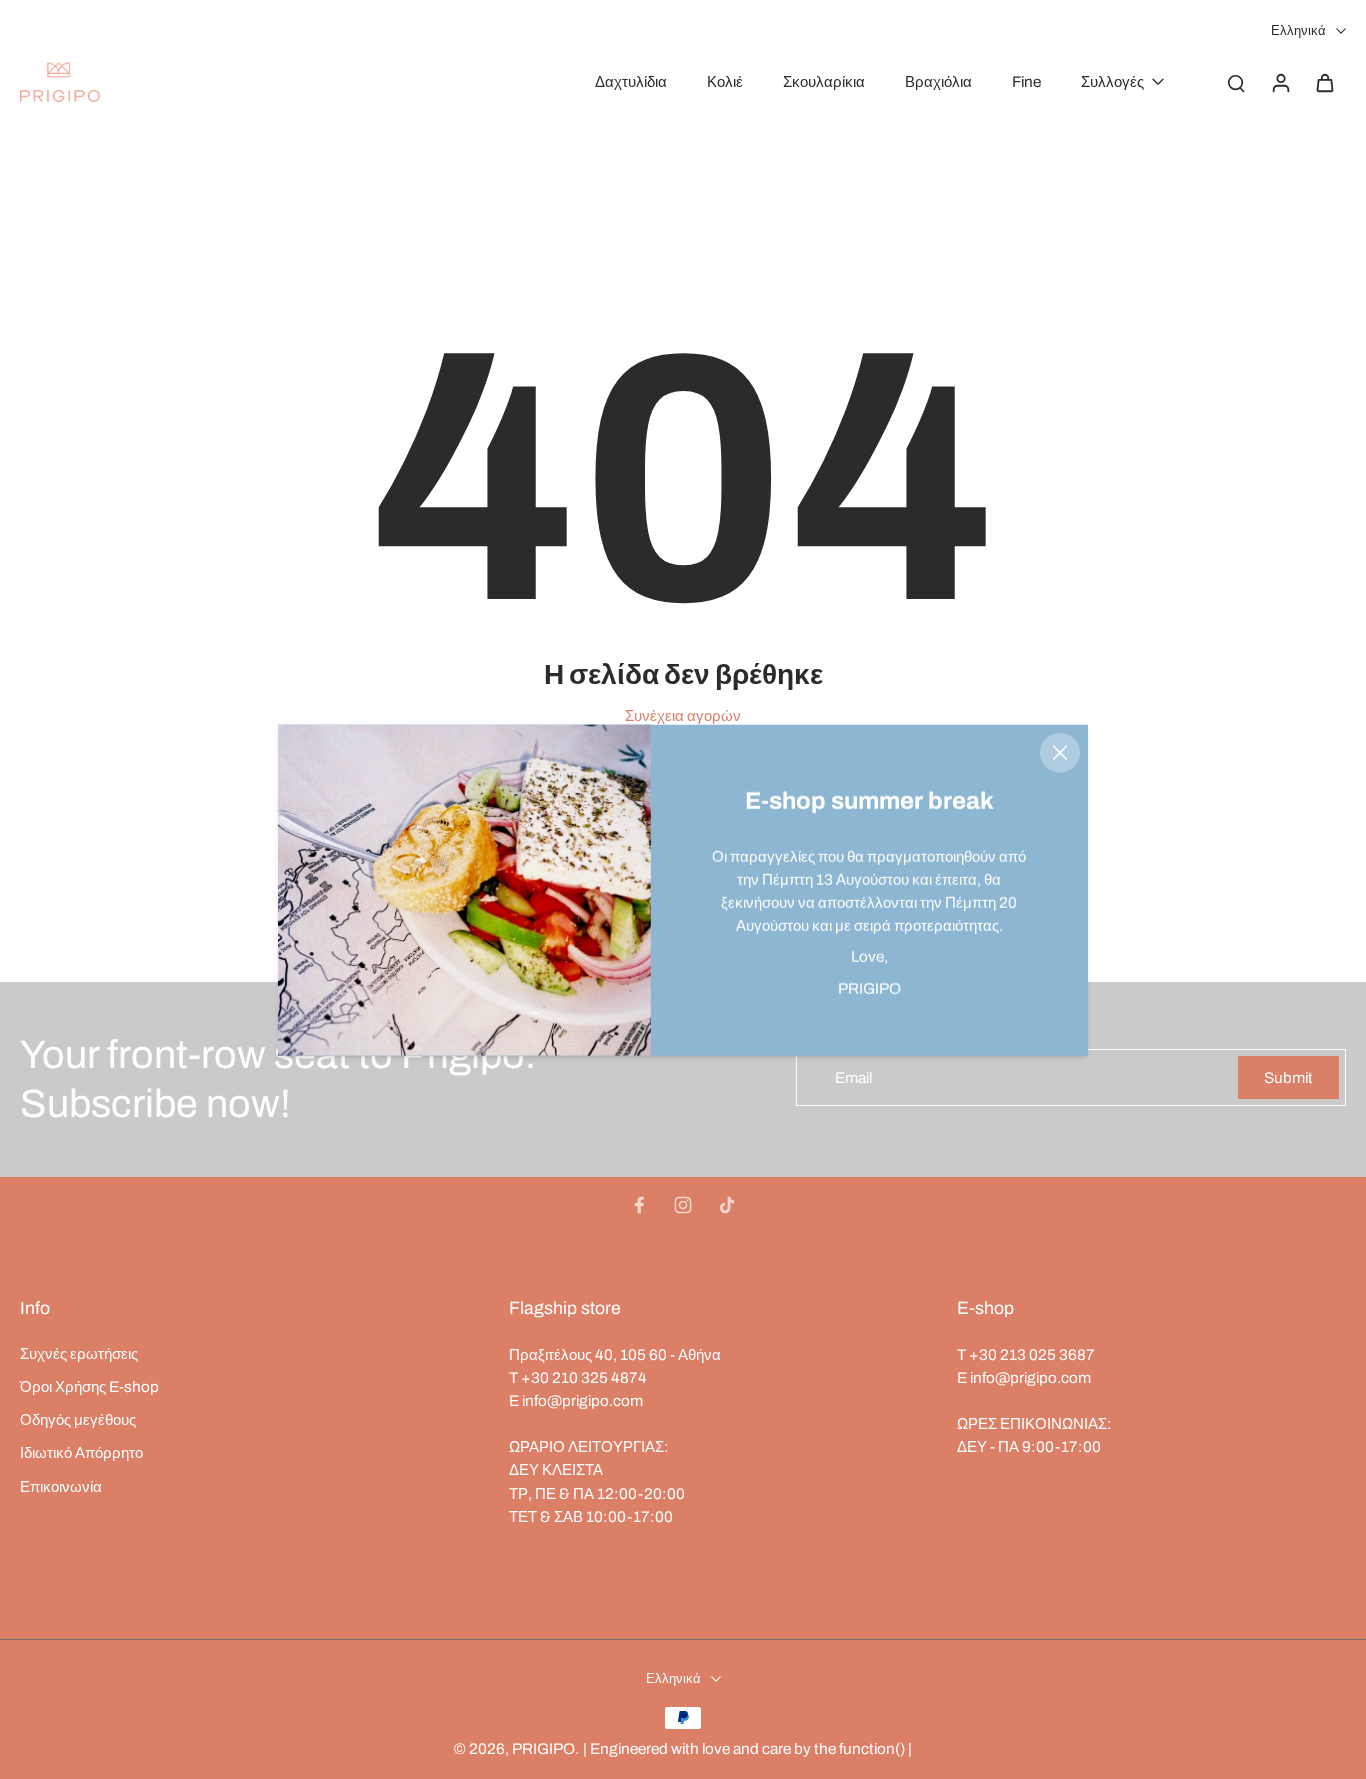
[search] (1236, 82)
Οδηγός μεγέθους (78, 1419)
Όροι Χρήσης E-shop (89, 1386)
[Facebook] (639, 1205)
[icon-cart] (1324, 82)
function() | (875, 1748)
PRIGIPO (543, 1748)
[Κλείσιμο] (1060, 752)
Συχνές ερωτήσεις (79, 1353)
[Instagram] (683, 1205)
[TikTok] (727, 1205)
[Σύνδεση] (1280, 82)
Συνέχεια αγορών (683, 715)
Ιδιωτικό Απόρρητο (81, 1452)
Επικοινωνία (61, 1486)
